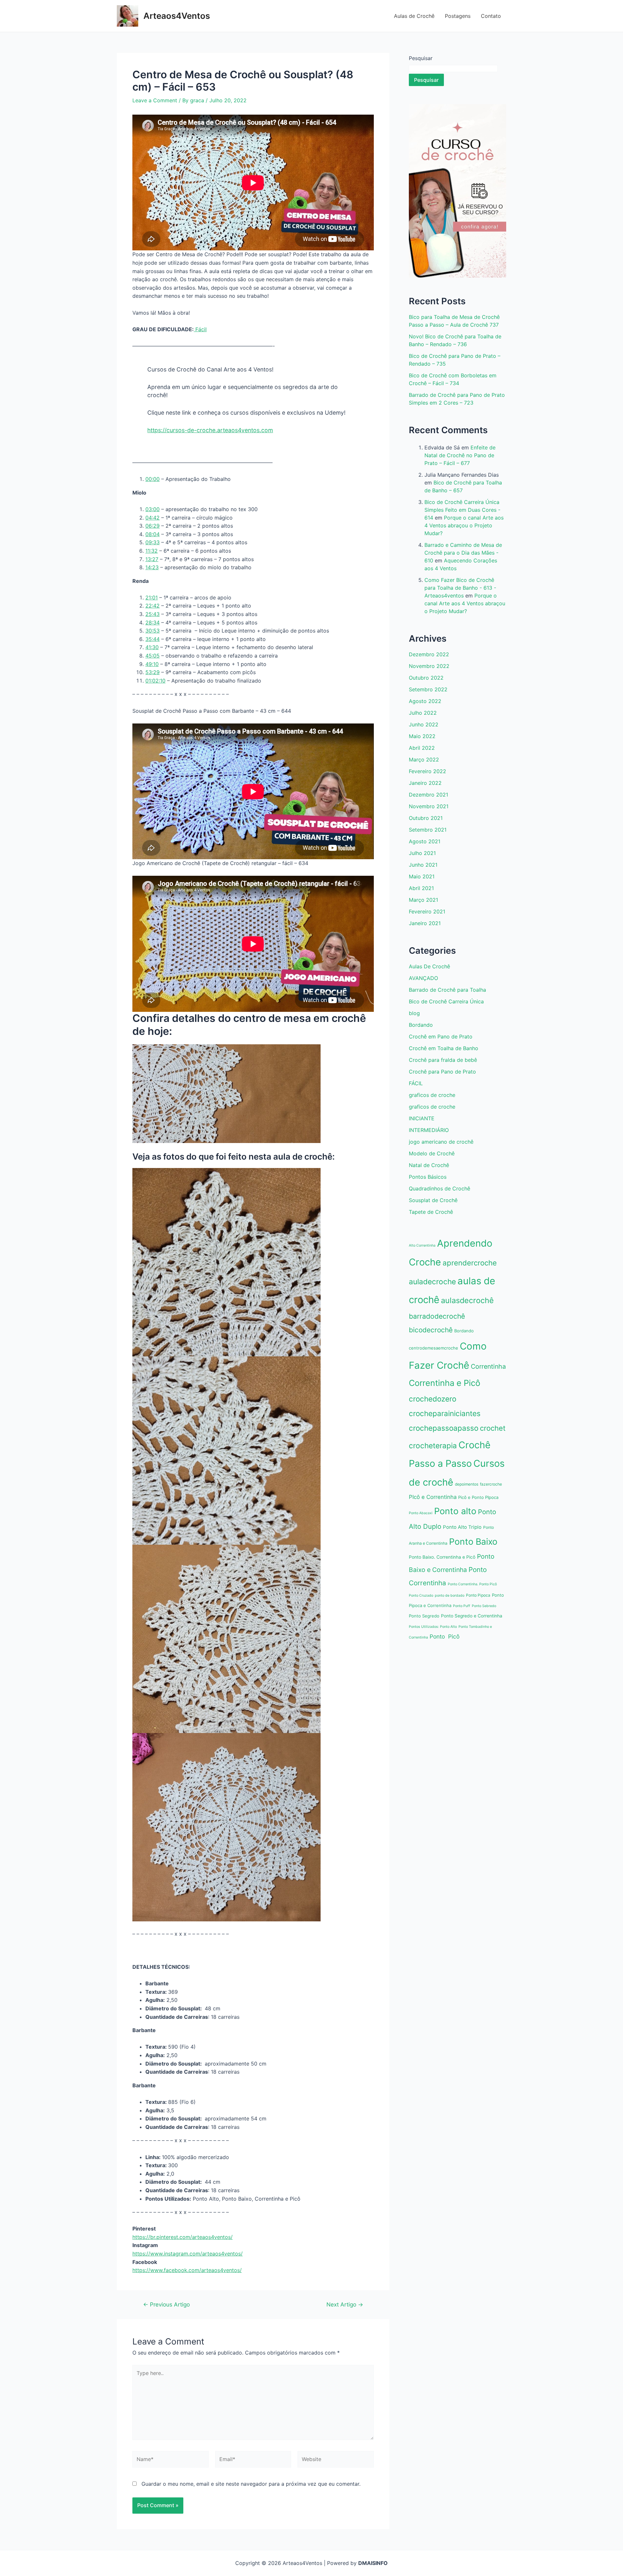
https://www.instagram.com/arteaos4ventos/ (188, 2254)
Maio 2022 (422, 736)
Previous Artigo (166, 2304)
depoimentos (467, 1484)
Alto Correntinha (422, 1245)
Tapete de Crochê (431, 1212)
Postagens (458, 16)
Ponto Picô (445, 1636)
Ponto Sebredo (484, 1606)
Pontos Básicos (428, 1177)
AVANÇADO (423, 978)
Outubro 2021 (426, 818)
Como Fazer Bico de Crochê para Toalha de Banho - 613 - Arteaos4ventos (460, 588)
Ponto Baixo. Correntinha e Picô (442, 1557)
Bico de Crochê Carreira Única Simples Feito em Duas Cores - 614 (462, 510)
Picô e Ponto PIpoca (478, 1497)
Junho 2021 (423, 865)
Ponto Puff (462, 1606)
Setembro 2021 (428, 830)
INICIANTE (422, 1118)
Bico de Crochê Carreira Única (446, 1001)
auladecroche (432, 1282)
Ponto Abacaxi (421, 1513)
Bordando (421, 1025)
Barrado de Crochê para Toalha (447, 990)
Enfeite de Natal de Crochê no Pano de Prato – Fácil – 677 (460, 455)
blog (414, 1013)
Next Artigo (345, 2304)
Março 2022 (424, 760)
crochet (493, 1428)
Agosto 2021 (425, 841)
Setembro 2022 (428, 689)
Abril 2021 (421, 888)
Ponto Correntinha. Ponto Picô (472, 1584)
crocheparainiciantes (445, 1413)
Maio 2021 (422, 876)
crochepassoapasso (444, 1428)
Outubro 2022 (426, 678)
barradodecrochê (437, 1316)
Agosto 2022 (425, 701)
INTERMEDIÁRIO (429, 1130)
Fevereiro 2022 (428, 771)
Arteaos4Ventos (177, 16)
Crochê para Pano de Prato (442, 1072)
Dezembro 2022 (429, 654)
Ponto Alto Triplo (462, 1527)
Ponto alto (455, 1511)
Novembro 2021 (429, 806)
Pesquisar (421, 58)
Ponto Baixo (473, 1541)
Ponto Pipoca (478, 1595)
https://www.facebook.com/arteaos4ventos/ (187, 2270)
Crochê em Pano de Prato (441, 1037)
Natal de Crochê (429, 1165)
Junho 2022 (424, 724)
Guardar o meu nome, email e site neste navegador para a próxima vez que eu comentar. (251, 2484)
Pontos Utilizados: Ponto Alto (433, 1627)
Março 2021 (423, 900)
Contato (491, 16)
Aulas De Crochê (429, 966)
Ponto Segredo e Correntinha (472, 1616)
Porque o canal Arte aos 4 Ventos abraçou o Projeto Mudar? (464, 525)
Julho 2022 (423, 713)
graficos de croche (432, 1095)
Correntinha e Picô (445, 1383)
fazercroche (491, 1484)
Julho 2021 (422, 853)
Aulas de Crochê (414, 16)
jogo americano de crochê (441, 1142)
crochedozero (433, 1399)
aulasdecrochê (467, 1300)
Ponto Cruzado (421, 1596)
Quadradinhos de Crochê (440, 1188)
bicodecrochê (431, 1330)
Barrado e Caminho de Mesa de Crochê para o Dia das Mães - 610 (463, 553)
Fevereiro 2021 (427, 911)
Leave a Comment (155, 100)
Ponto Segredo (424, 1616)
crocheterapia (433, 1445)
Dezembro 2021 (428, 795)
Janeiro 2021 (425, 923)
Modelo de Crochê (432, 1153)
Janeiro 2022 (425, 783)
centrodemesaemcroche (434, 1348)
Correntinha (488, 1366)
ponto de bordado (450, 1596)
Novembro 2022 (429, 666)
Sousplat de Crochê (433, 1200)
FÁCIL (416, 1083)
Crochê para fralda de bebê (443, 1060)
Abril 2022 (422, 748)
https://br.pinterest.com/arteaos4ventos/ (183, 2237)
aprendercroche (470, 1263)
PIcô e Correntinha (433, 1497)
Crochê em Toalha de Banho (444, 1048)
